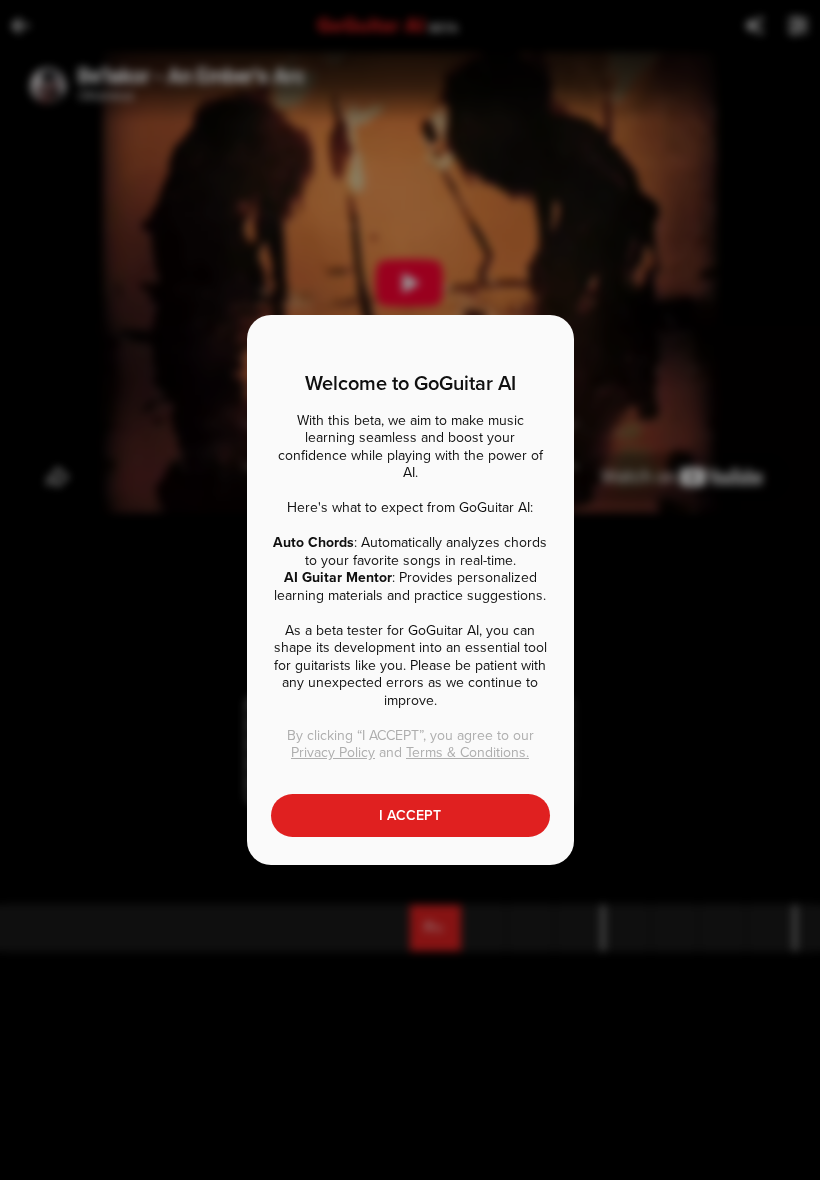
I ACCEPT (410, 815)
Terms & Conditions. (467, 752)
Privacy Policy (333, 752)
